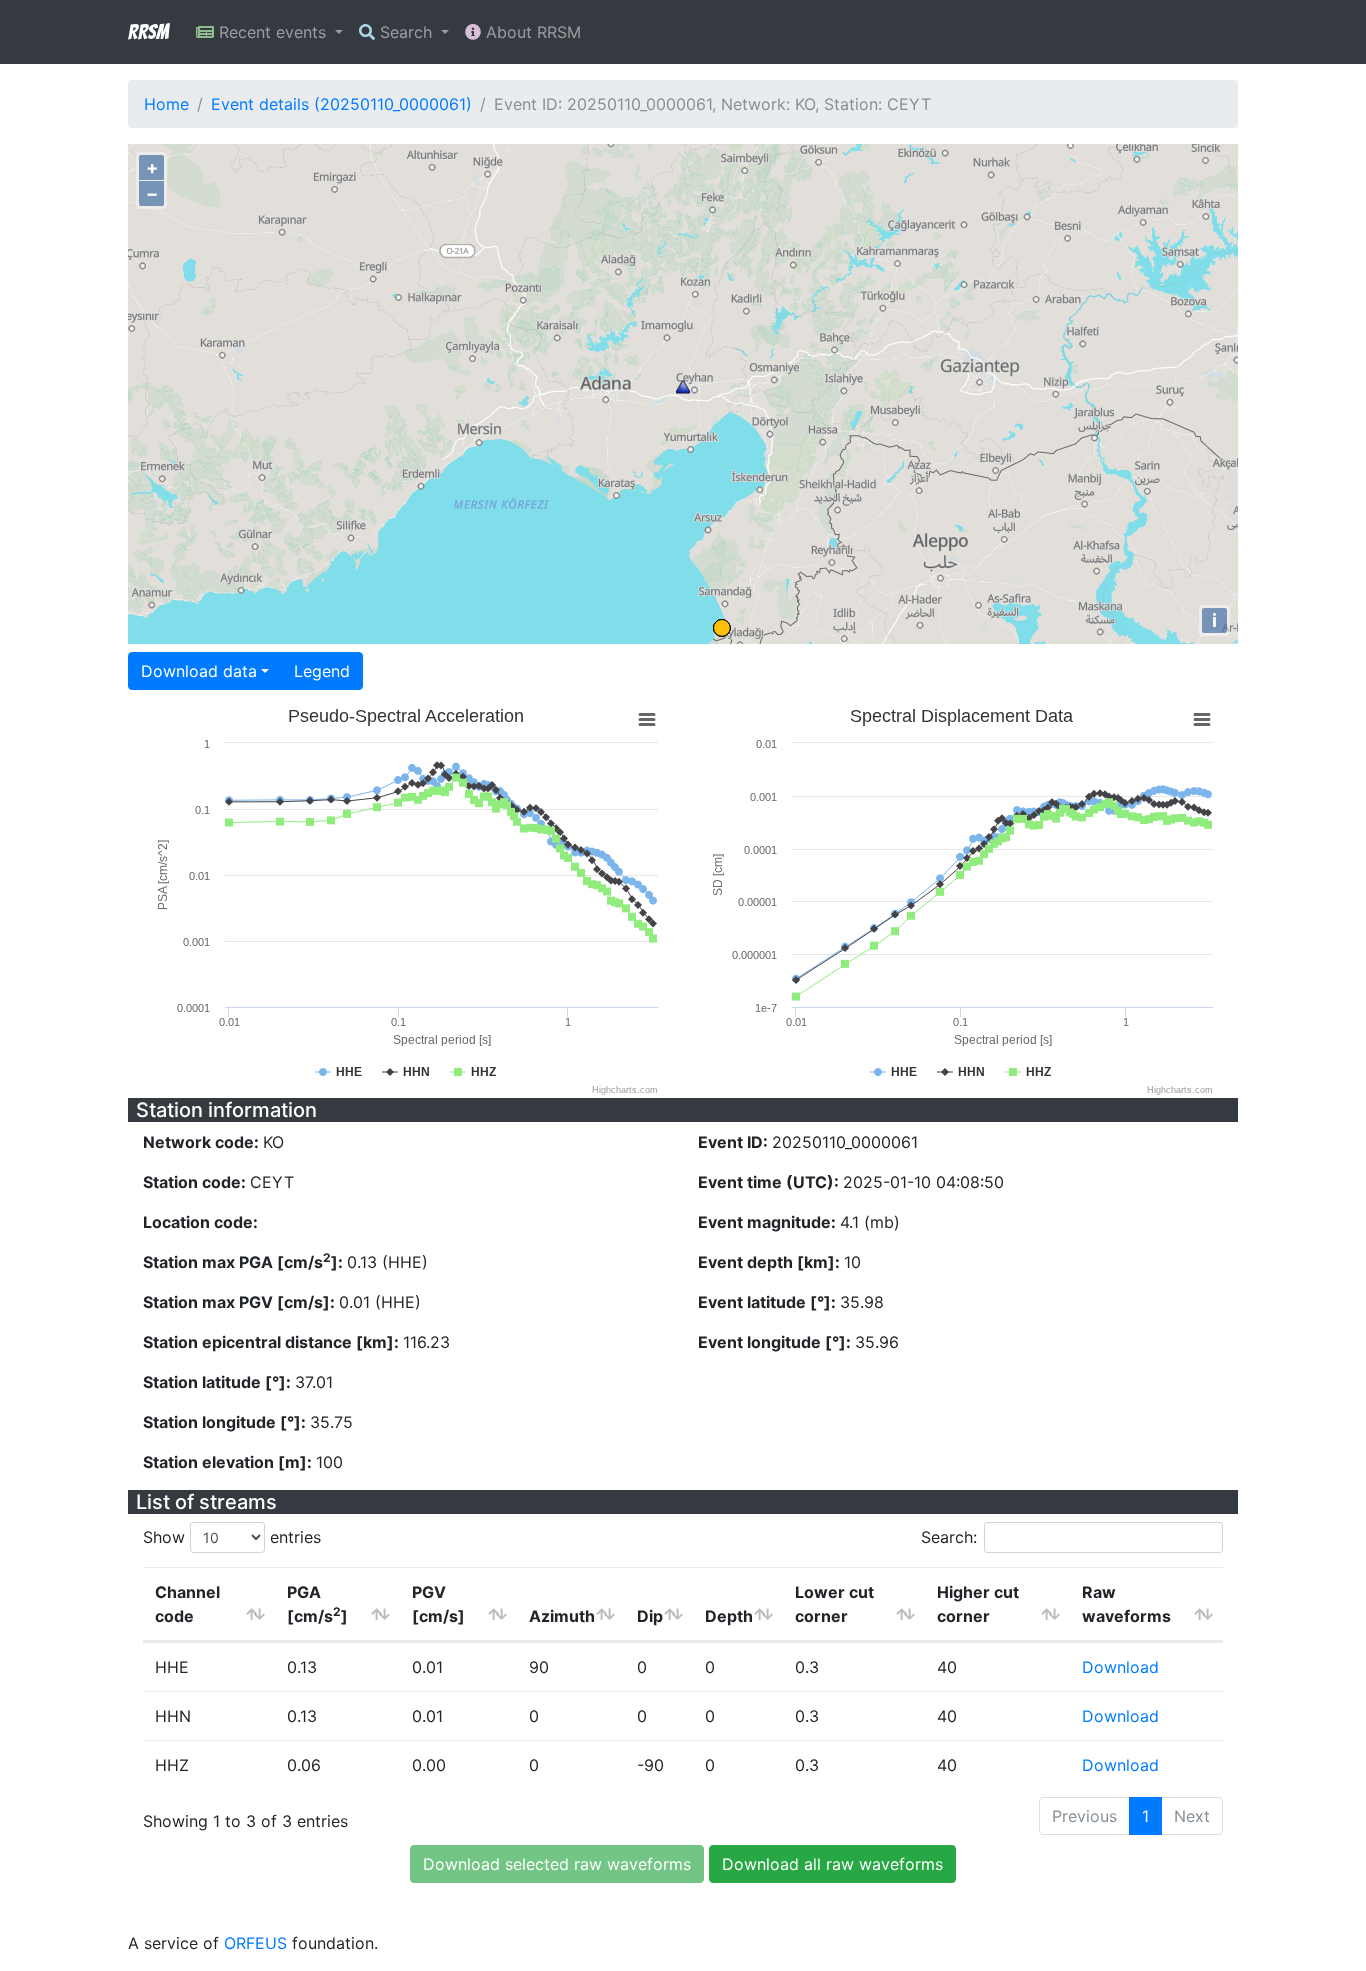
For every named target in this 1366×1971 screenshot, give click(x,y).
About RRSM (531, 32)
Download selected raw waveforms (557, 1864)
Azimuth (562, 1616)
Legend (322, 671)
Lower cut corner (834, 1604)
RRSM (148, 32)
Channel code (187, 1604)
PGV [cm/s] (438, 1604)
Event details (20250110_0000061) (341, 104)
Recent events (272, 32)
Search (406, 32)
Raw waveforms (1126, 1604)
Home (166, 104)
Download (1120, 1667)
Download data (199, 671)
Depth (729, 1616)
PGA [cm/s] (317, 1604)
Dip (650, 1616)
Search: (949, 1537)
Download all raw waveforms (832, 1864)
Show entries (232, 1537)
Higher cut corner (978, 1604)
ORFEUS (255, 1943)
